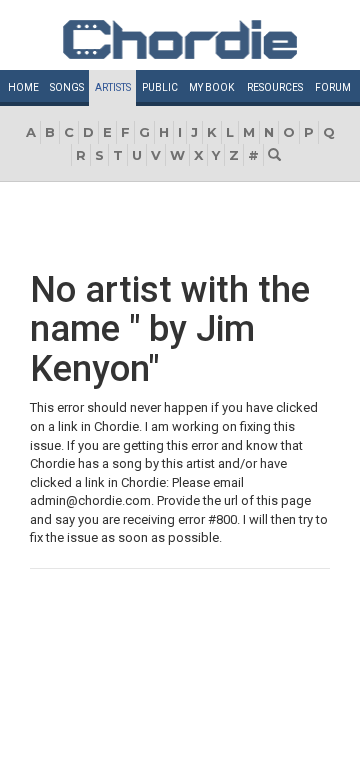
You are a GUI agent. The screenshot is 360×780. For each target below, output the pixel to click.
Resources (275, 87)
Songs (67, 87)
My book (211, 87)
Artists (113, 87)
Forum (333, 87)
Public (160, 87)
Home (23, 87)
